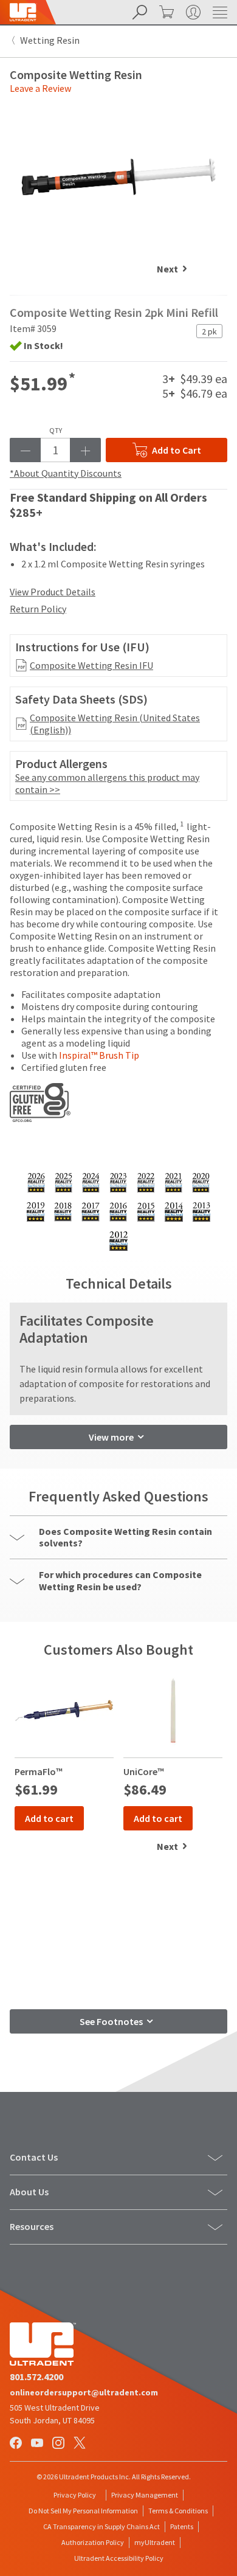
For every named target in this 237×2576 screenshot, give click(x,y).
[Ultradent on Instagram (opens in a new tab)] (60, 2444)
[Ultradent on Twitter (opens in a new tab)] (81, 2444)
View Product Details (53, 592)
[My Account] (192, 12)
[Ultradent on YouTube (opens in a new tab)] (38, 2444)
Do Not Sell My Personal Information (83, 2511)
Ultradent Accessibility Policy (119, 2558)
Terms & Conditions (178, 2511)
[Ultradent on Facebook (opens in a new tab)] (17, 2444)
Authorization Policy (93, 2542)
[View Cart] (165, 12)
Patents (182, 2526)
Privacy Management (145, 2495)
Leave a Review (40, 88)
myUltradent (155, 2542)
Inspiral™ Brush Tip (99, 1055)
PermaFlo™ (39, 1771)
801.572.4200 (36, 2377)
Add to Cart (177, 450)
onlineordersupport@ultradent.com (84, 2392)
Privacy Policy (75, 2495)
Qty (56, 431)
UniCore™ (144, 1771)
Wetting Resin (50, 40)
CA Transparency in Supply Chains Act (101, 2526)
